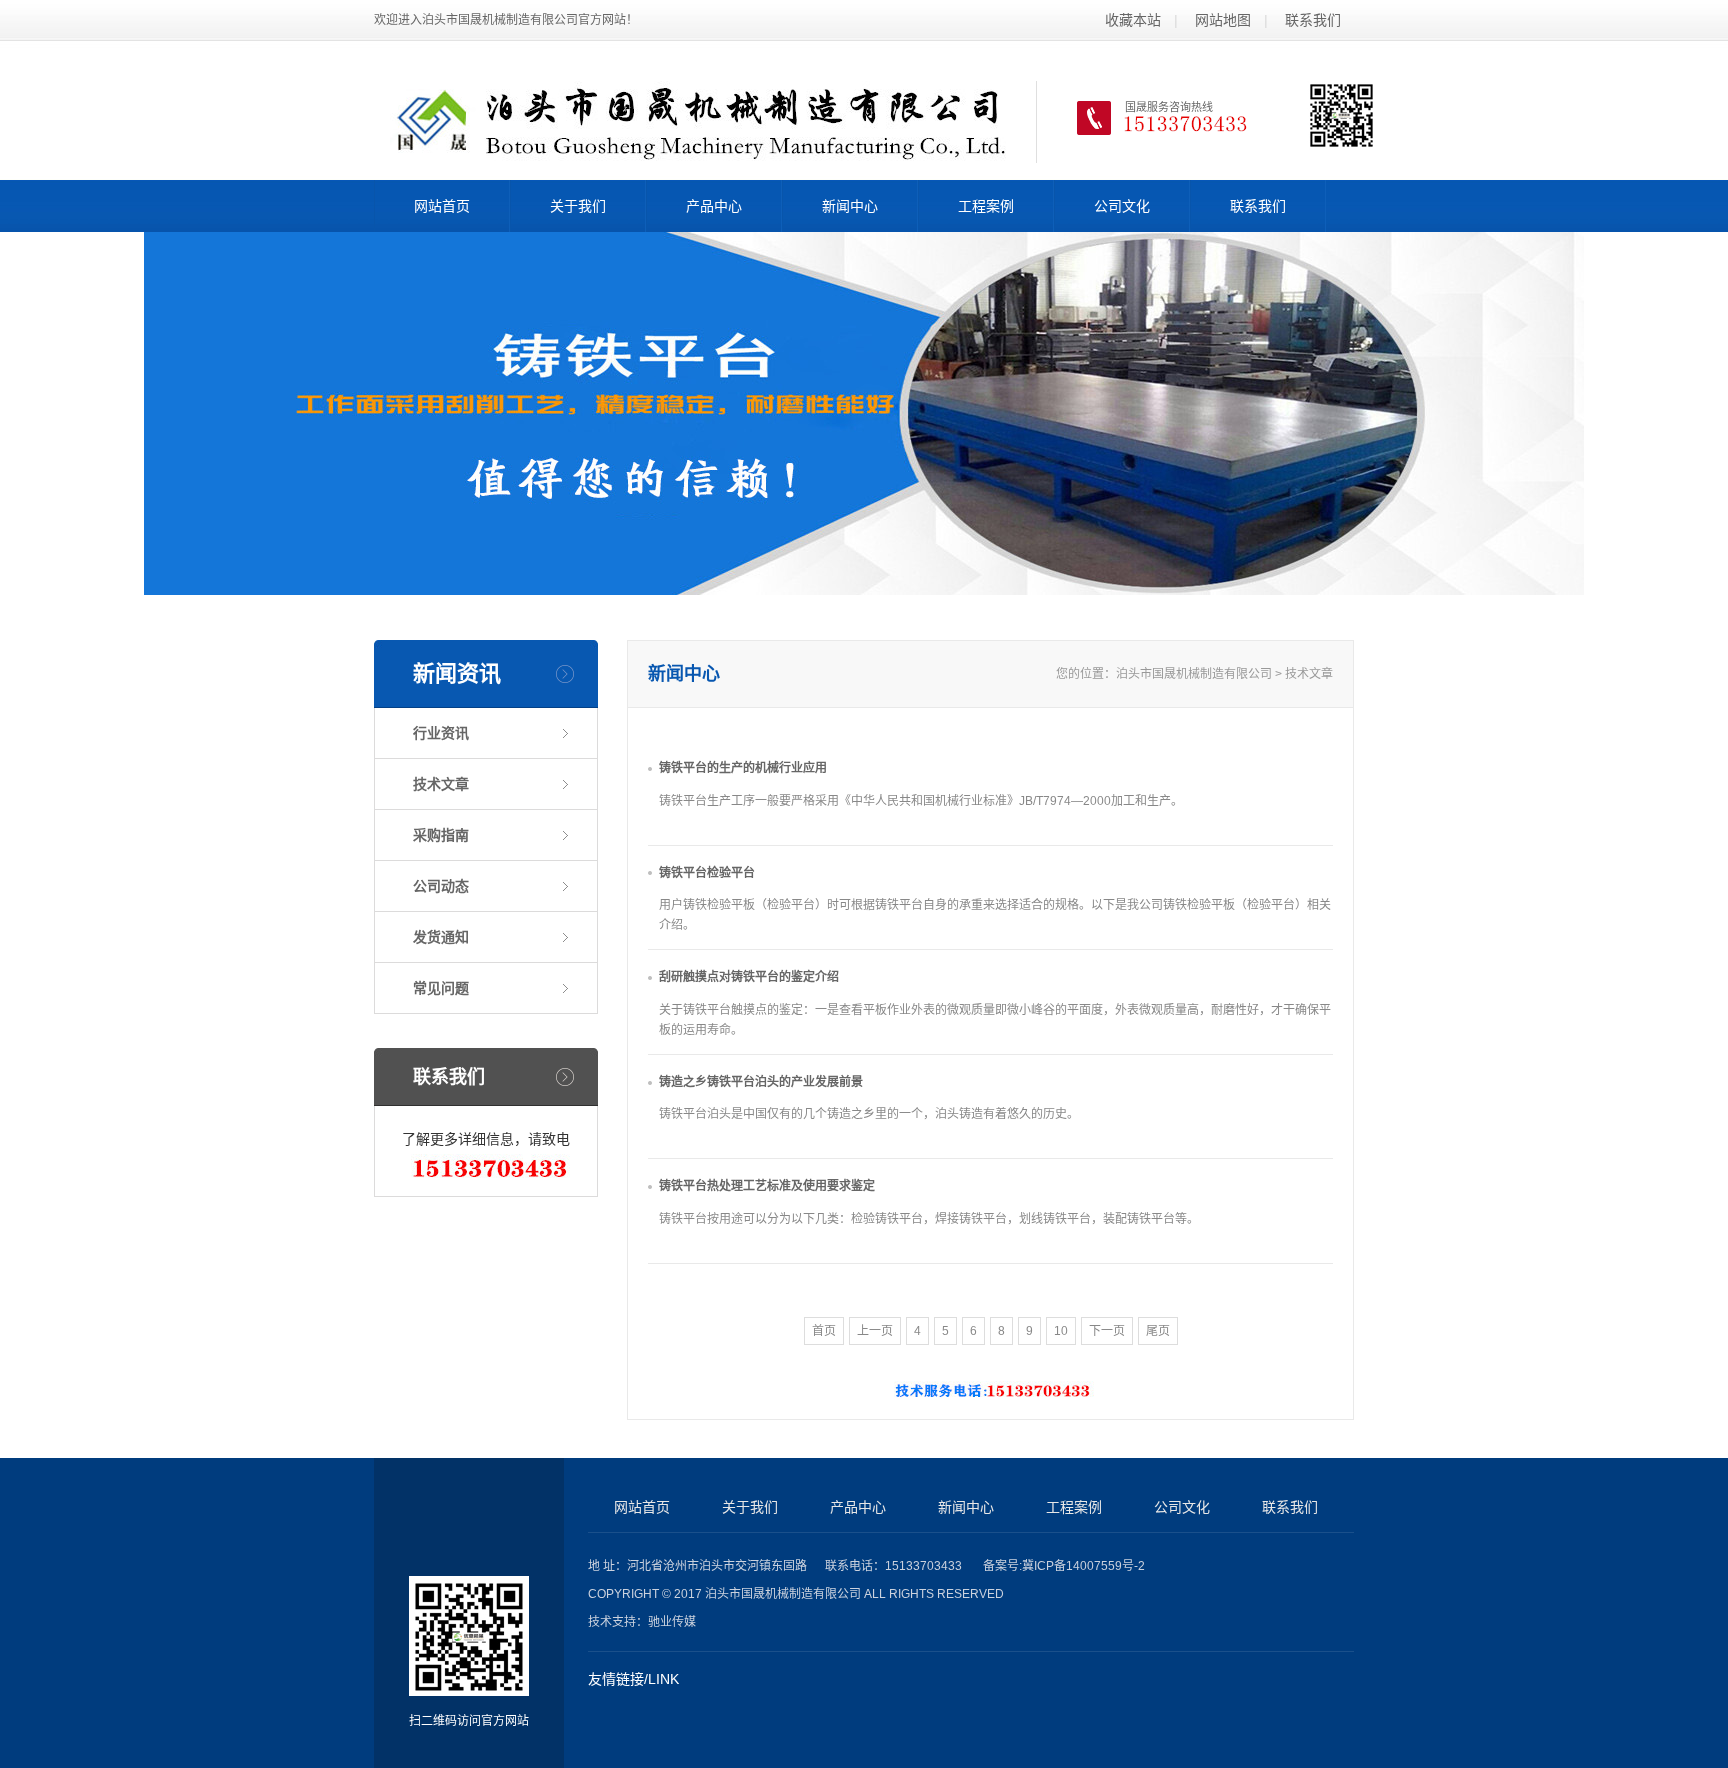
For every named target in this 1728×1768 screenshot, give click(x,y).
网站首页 (442, 206)
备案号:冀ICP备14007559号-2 (1064, 1566)
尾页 (1158, 1331)
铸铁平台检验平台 (707, 873)
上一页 (875, 1331)
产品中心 (714, 206)
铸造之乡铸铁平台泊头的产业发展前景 (761, 1082)
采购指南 (441, 835)
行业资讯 (441, 733)
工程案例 (986, 206)
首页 (824, 1331)
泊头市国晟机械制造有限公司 (1194, 674)
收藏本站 (1133, 20)
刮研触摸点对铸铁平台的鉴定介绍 (749, 977)
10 (1061, 1331)
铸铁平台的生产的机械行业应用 (743, 768)
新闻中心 (850, 206)
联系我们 (1313, 20)
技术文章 (441, 784)
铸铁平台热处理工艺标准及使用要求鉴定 (767, 1186)
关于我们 (578, 206)
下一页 (1107, 1331)
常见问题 (441, 988)
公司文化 (1122, 206)
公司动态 (441, 886)
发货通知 (441, 937)
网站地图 (1223, 20)
